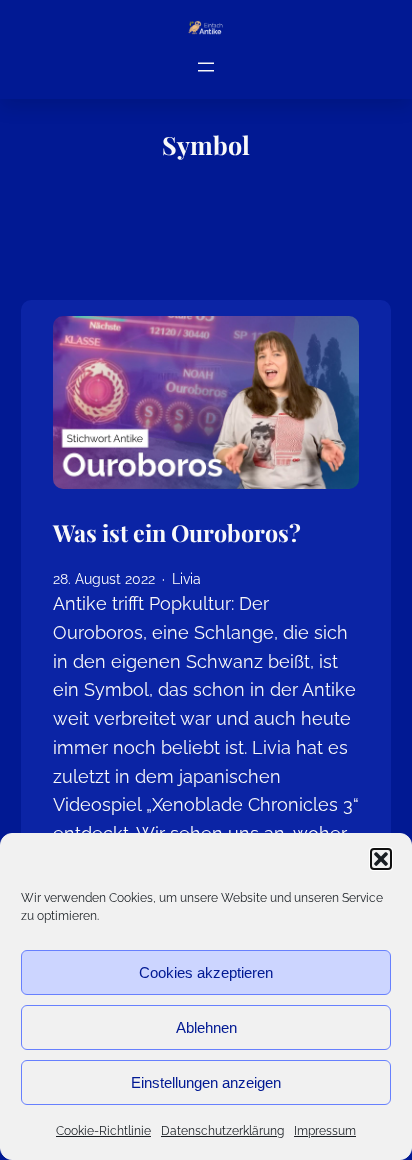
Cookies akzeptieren (206, 972)
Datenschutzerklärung (222, 1131)
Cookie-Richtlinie (103, 1131)
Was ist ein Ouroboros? (177, 533)
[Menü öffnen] (206, 67)
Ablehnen (206, 1027)
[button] (381, 859)
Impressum (325, 1131)
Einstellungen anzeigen (206, 1082)
